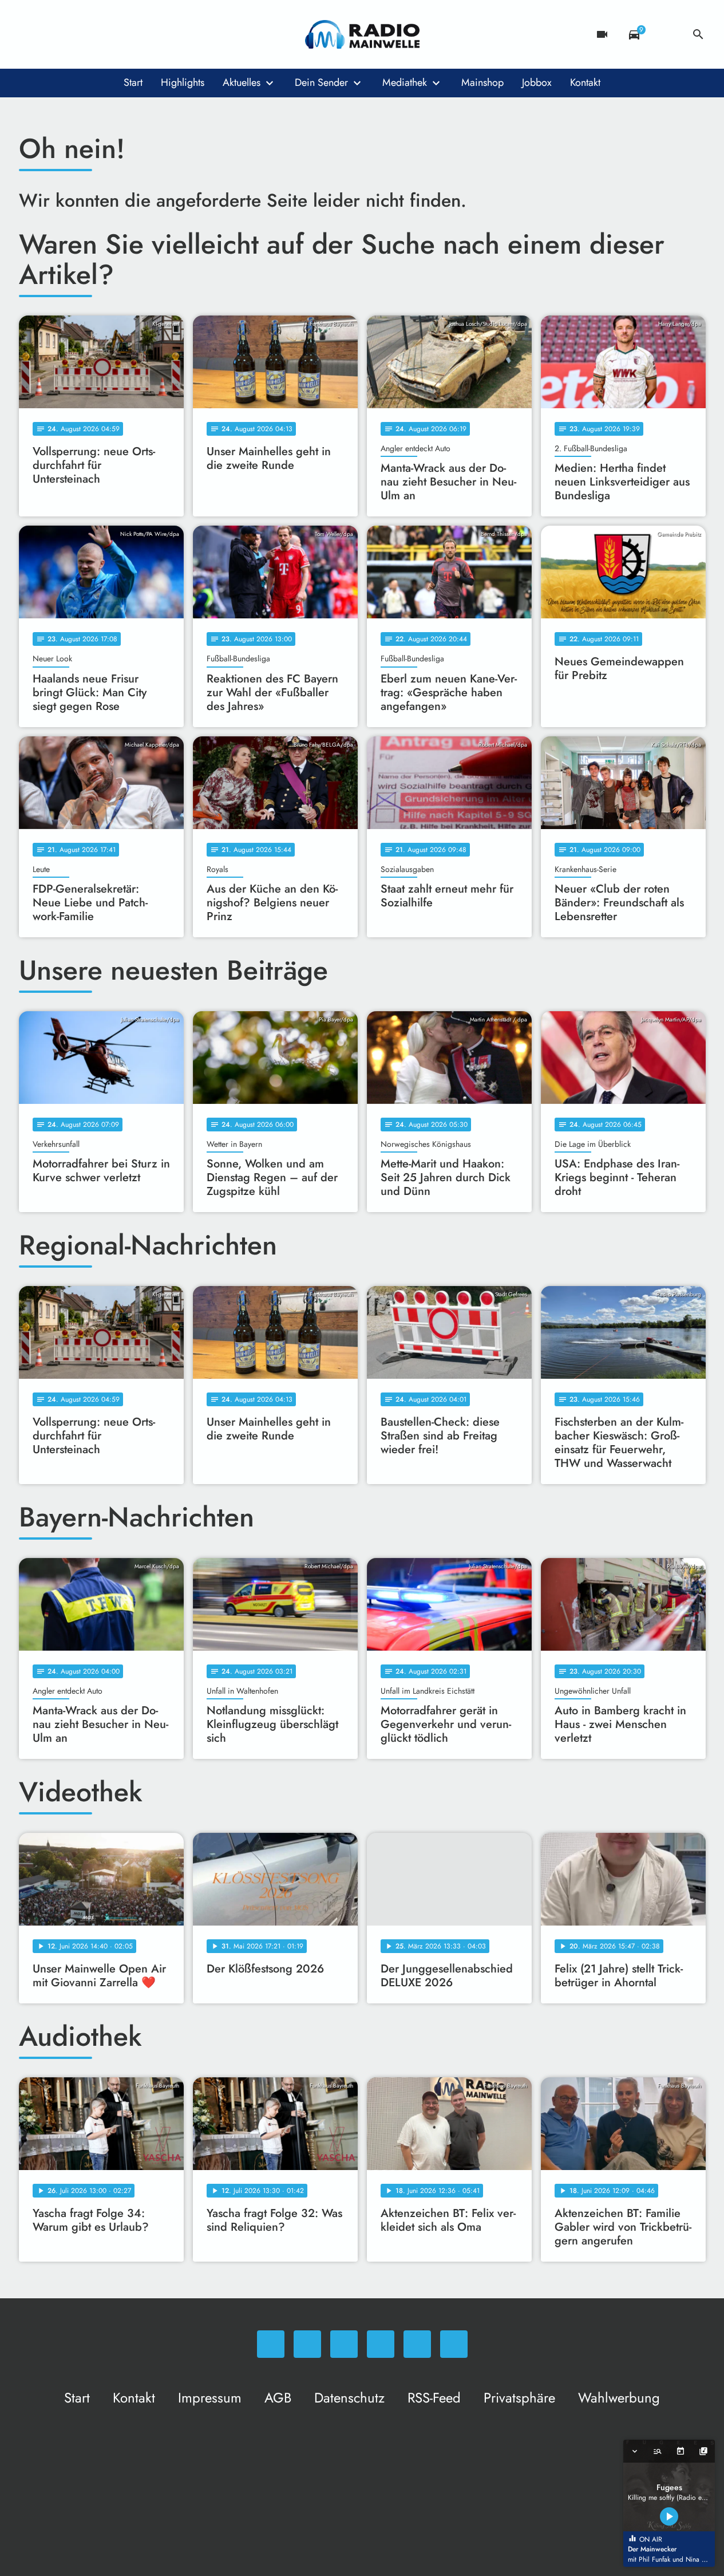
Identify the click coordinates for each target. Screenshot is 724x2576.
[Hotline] (145, 34)
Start (133, 82)
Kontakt (585, 82)
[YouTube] (99, 34)
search (698, 34)
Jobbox (537, 82)
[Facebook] (53, 34)
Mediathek (405, 82)
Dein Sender (321, 82)
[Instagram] (76, 34)
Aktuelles (242, 82)
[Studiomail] (122, 34)
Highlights (183, 82)
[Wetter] (666, 34)
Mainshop (482, 82)
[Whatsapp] (30, 34)
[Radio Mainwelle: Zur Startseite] (362, 34)
